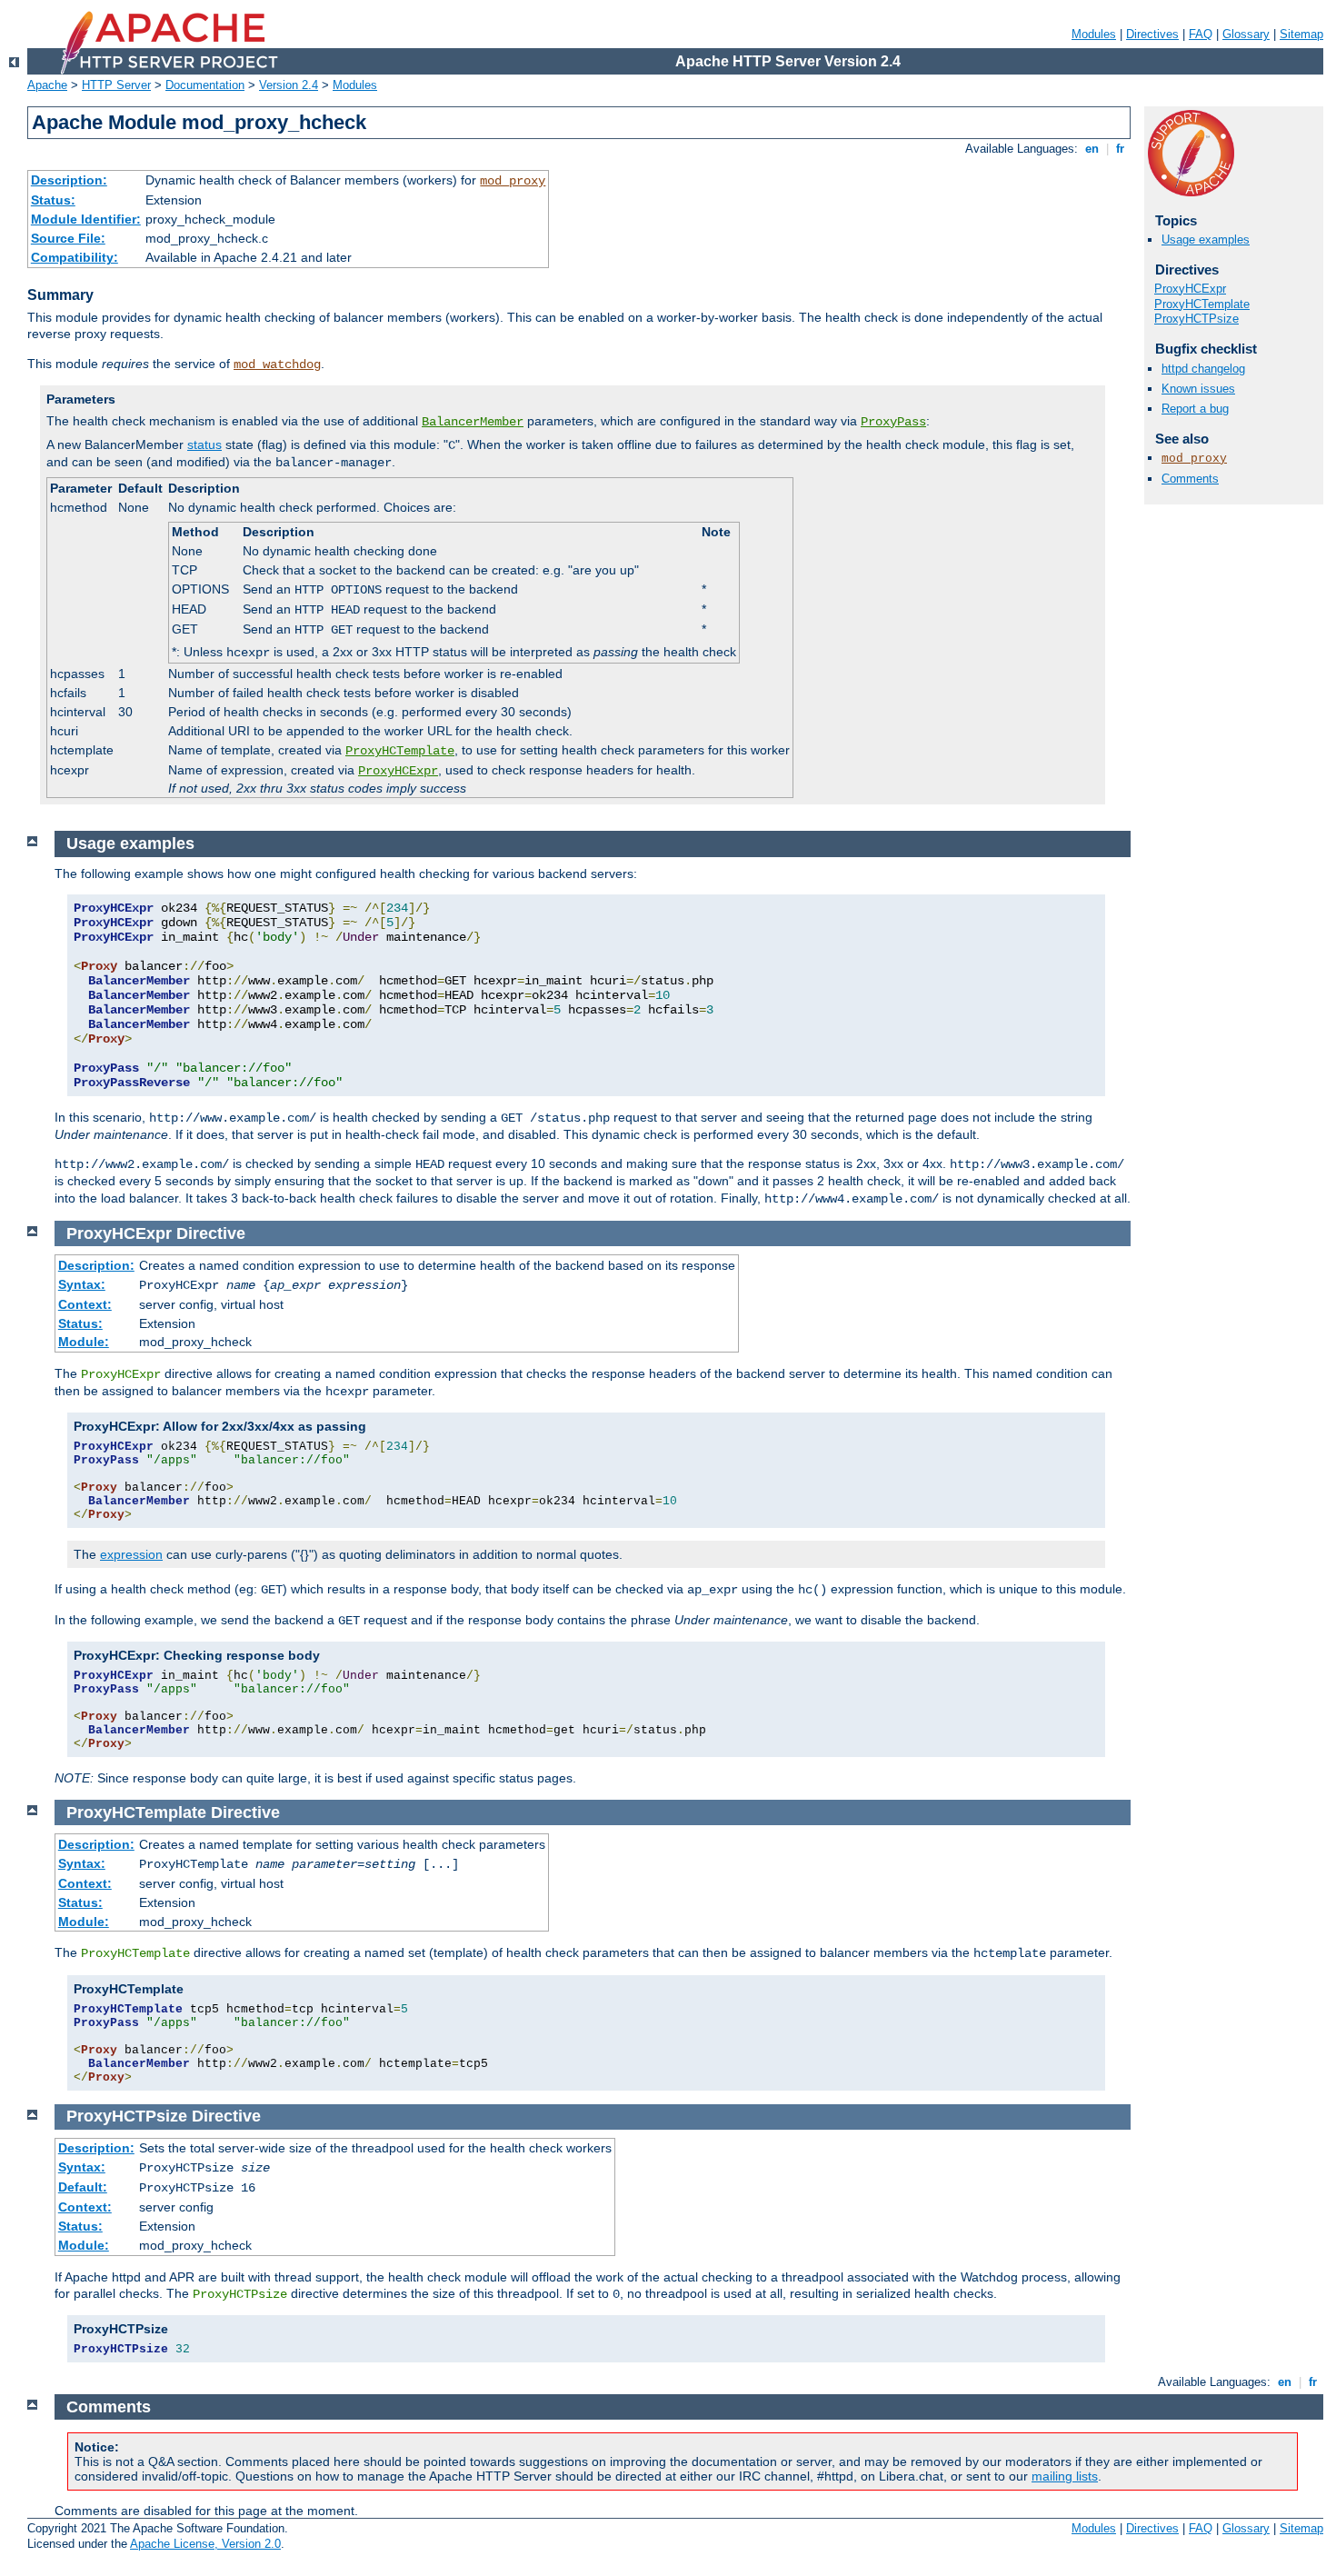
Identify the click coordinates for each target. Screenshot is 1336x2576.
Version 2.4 (289, 85)
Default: (83, 2187)
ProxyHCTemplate (400, 751)
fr (1120, 149)
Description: (69, 180)
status (204, 444)
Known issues (1198, 389)
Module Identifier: (86, 219)
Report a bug (1195, 409)
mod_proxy (513, 181)
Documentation (205, 85)
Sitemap (1301, 34)
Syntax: (82, 1284)
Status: (53, 200)
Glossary (1246, 34)
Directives (1152, 34)
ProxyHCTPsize (1196, 319)
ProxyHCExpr (398, 771)
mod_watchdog (277, 364)
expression (131, 1554)
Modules (1094, 34)
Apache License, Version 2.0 (205, 2544)
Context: (85, 1304)
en (1092, 149)
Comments (1190, 479)
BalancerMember (473, 422)
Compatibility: (75, 257)
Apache (47, 85)
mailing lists (1065, 2476)
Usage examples (1206, 240)
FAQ (1201, 34)
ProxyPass (893, 422)
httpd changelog (1203, 369)
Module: (84, 1342)
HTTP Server (116, 85)
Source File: (68, 238)
